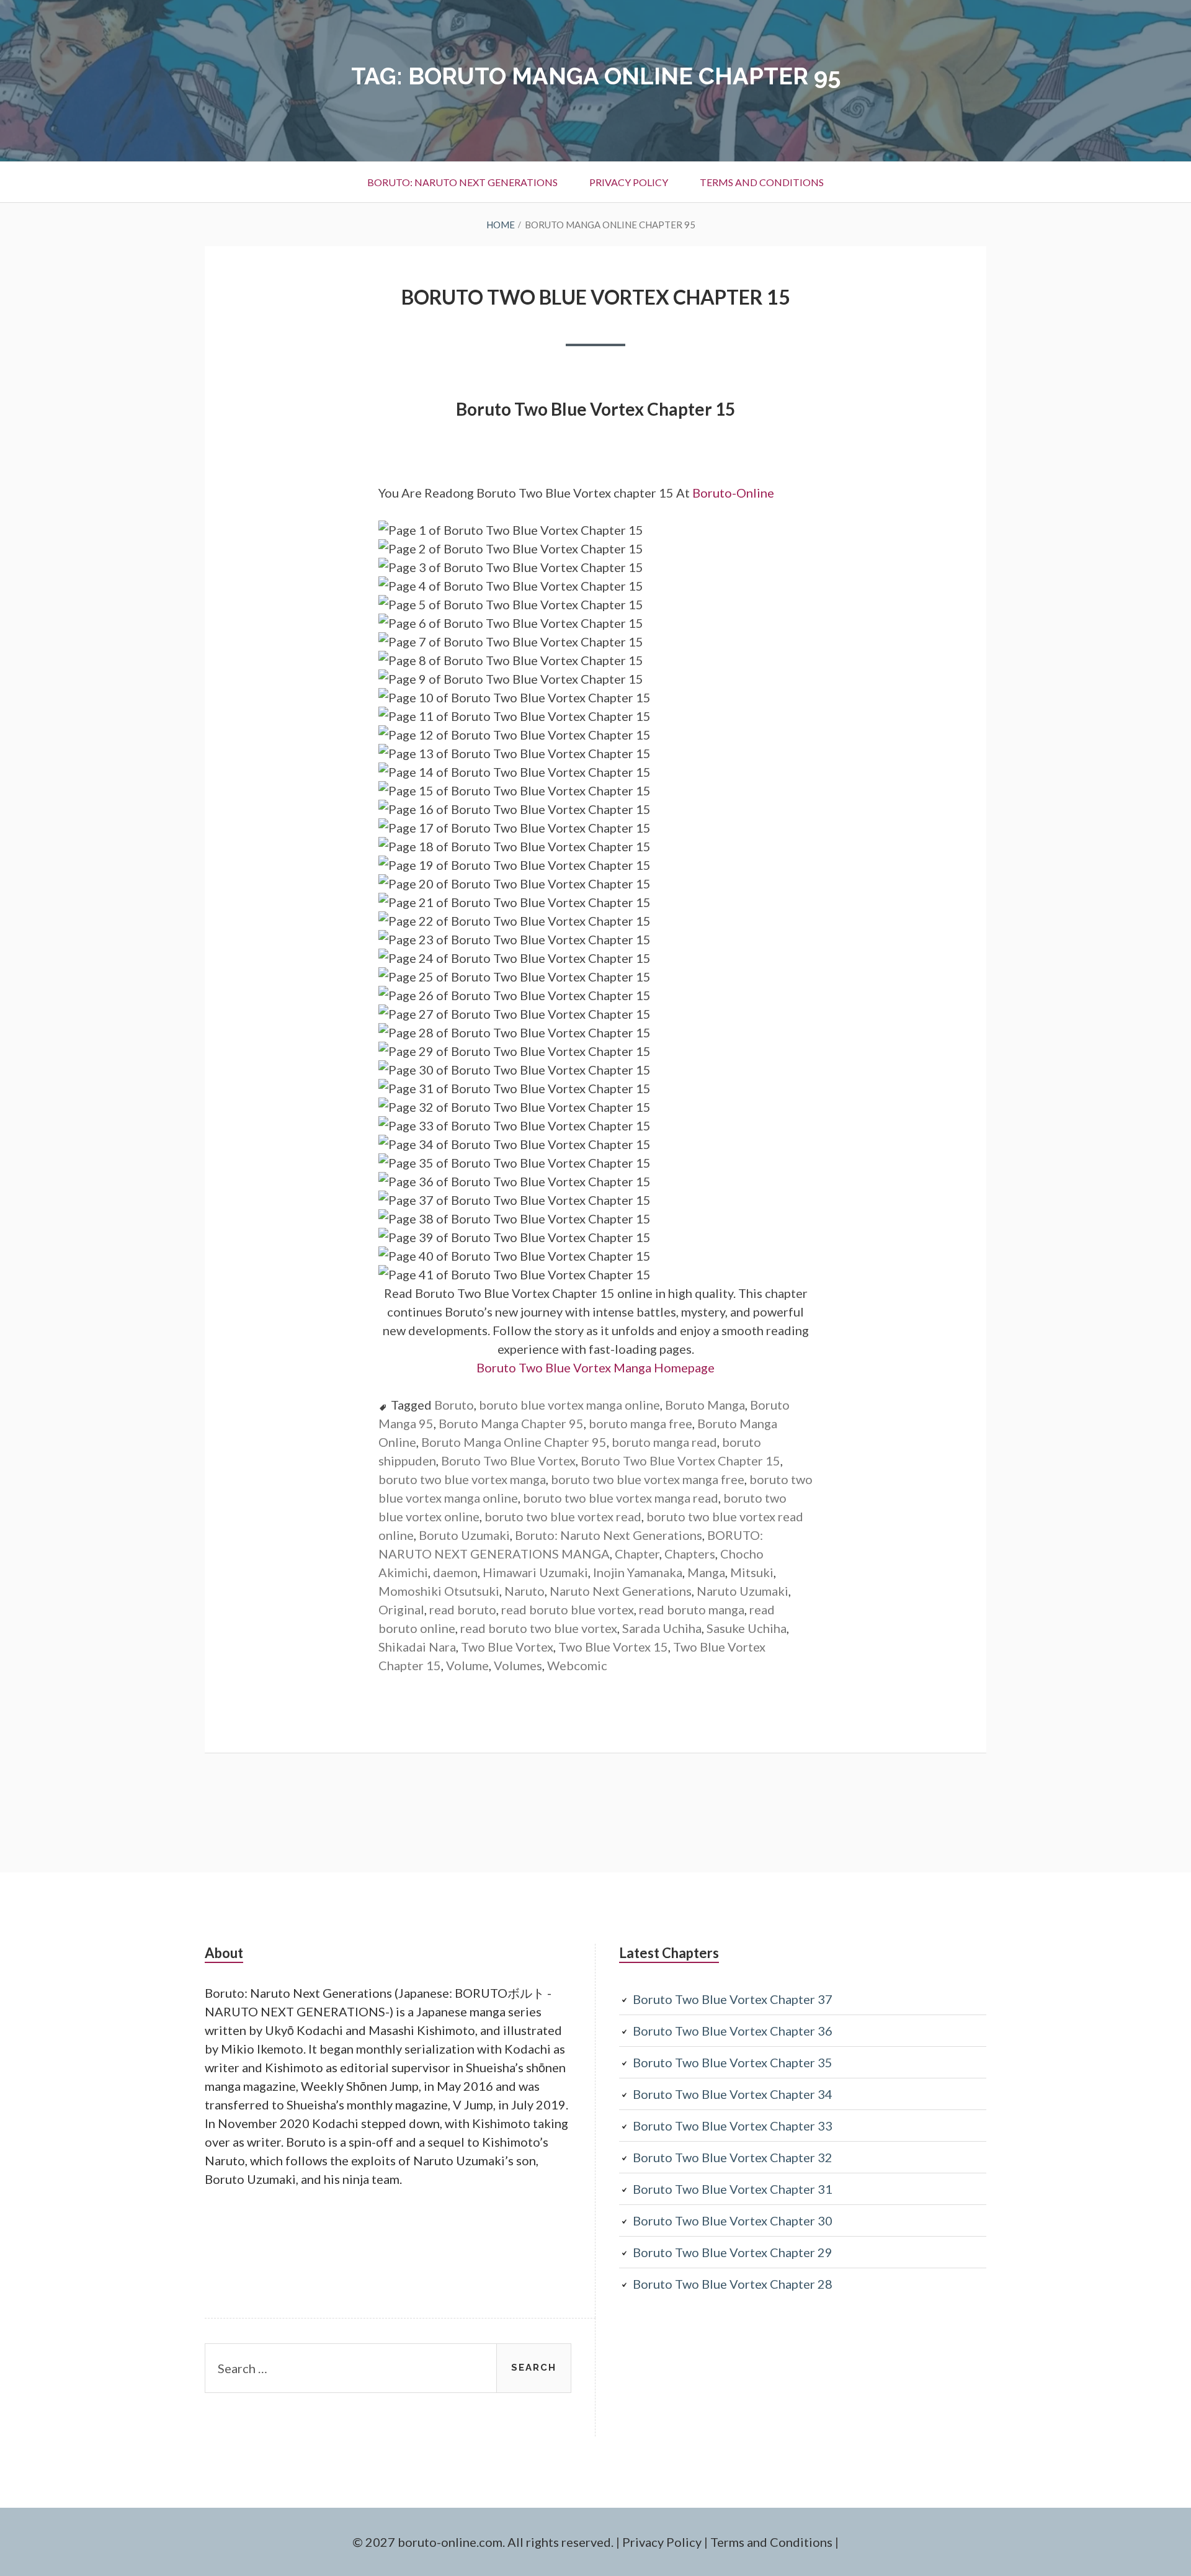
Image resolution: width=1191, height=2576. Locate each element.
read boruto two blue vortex (539, 1628)
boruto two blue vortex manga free (648, 1479)
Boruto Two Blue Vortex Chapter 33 (733, 2126)
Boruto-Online (734, 493)
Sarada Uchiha (662, 1628)
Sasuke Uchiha (747, 1628)
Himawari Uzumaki (535, 1572)
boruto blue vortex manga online (569, 1405)
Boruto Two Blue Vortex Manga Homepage (595, 1367)
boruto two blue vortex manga (462, 1479)
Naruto (524, 1591)
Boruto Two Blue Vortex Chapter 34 (733, 2094)
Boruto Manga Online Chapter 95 (514, 1442)
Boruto (454, 1405)
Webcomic (577, 1665)
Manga (706, 1572)
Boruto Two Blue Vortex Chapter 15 (596, 297)
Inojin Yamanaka (638, 1572)
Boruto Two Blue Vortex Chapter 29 (733, 2252)
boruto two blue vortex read (563, 1516)
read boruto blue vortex (568, 1609)
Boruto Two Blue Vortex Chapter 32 (733, 2157)
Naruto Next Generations (621, 1591)
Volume (467, 1665)
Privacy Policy (629, 182)
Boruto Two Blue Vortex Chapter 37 (733, 1999)
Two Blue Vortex (507, 1647)
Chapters (690, 1554)
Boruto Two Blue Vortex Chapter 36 (733, 2031)
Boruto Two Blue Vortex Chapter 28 (733, 2284)
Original (401, 1609)
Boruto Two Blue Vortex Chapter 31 (733, 2189)
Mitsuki (752, 1572)
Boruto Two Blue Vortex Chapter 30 (733, 2220)
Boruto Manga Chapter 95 (511, 1423)
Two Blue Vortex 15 (613, 1647)
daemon (455, 1572)
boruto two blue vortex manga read (621, 1498)
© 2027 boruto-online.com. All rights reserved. (483, 2542)
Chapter (637, 1554)
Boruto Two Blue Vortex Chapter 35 (733, 2062)
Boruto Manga (705, 1405)
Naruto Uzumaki (743, 1591)
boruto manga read (664, 1442)
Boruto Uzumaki (464, 1535)
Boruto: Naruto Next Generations (462, 182)
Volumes (518, 1665)
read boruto (463, 1609)
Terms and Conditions (762, 182)
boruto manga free (640, 1423)
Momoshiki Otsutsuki (439, 1591)
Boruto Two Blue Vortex (508, 1460)
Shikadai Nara (417, 1647)
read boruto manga (692, 1609)
